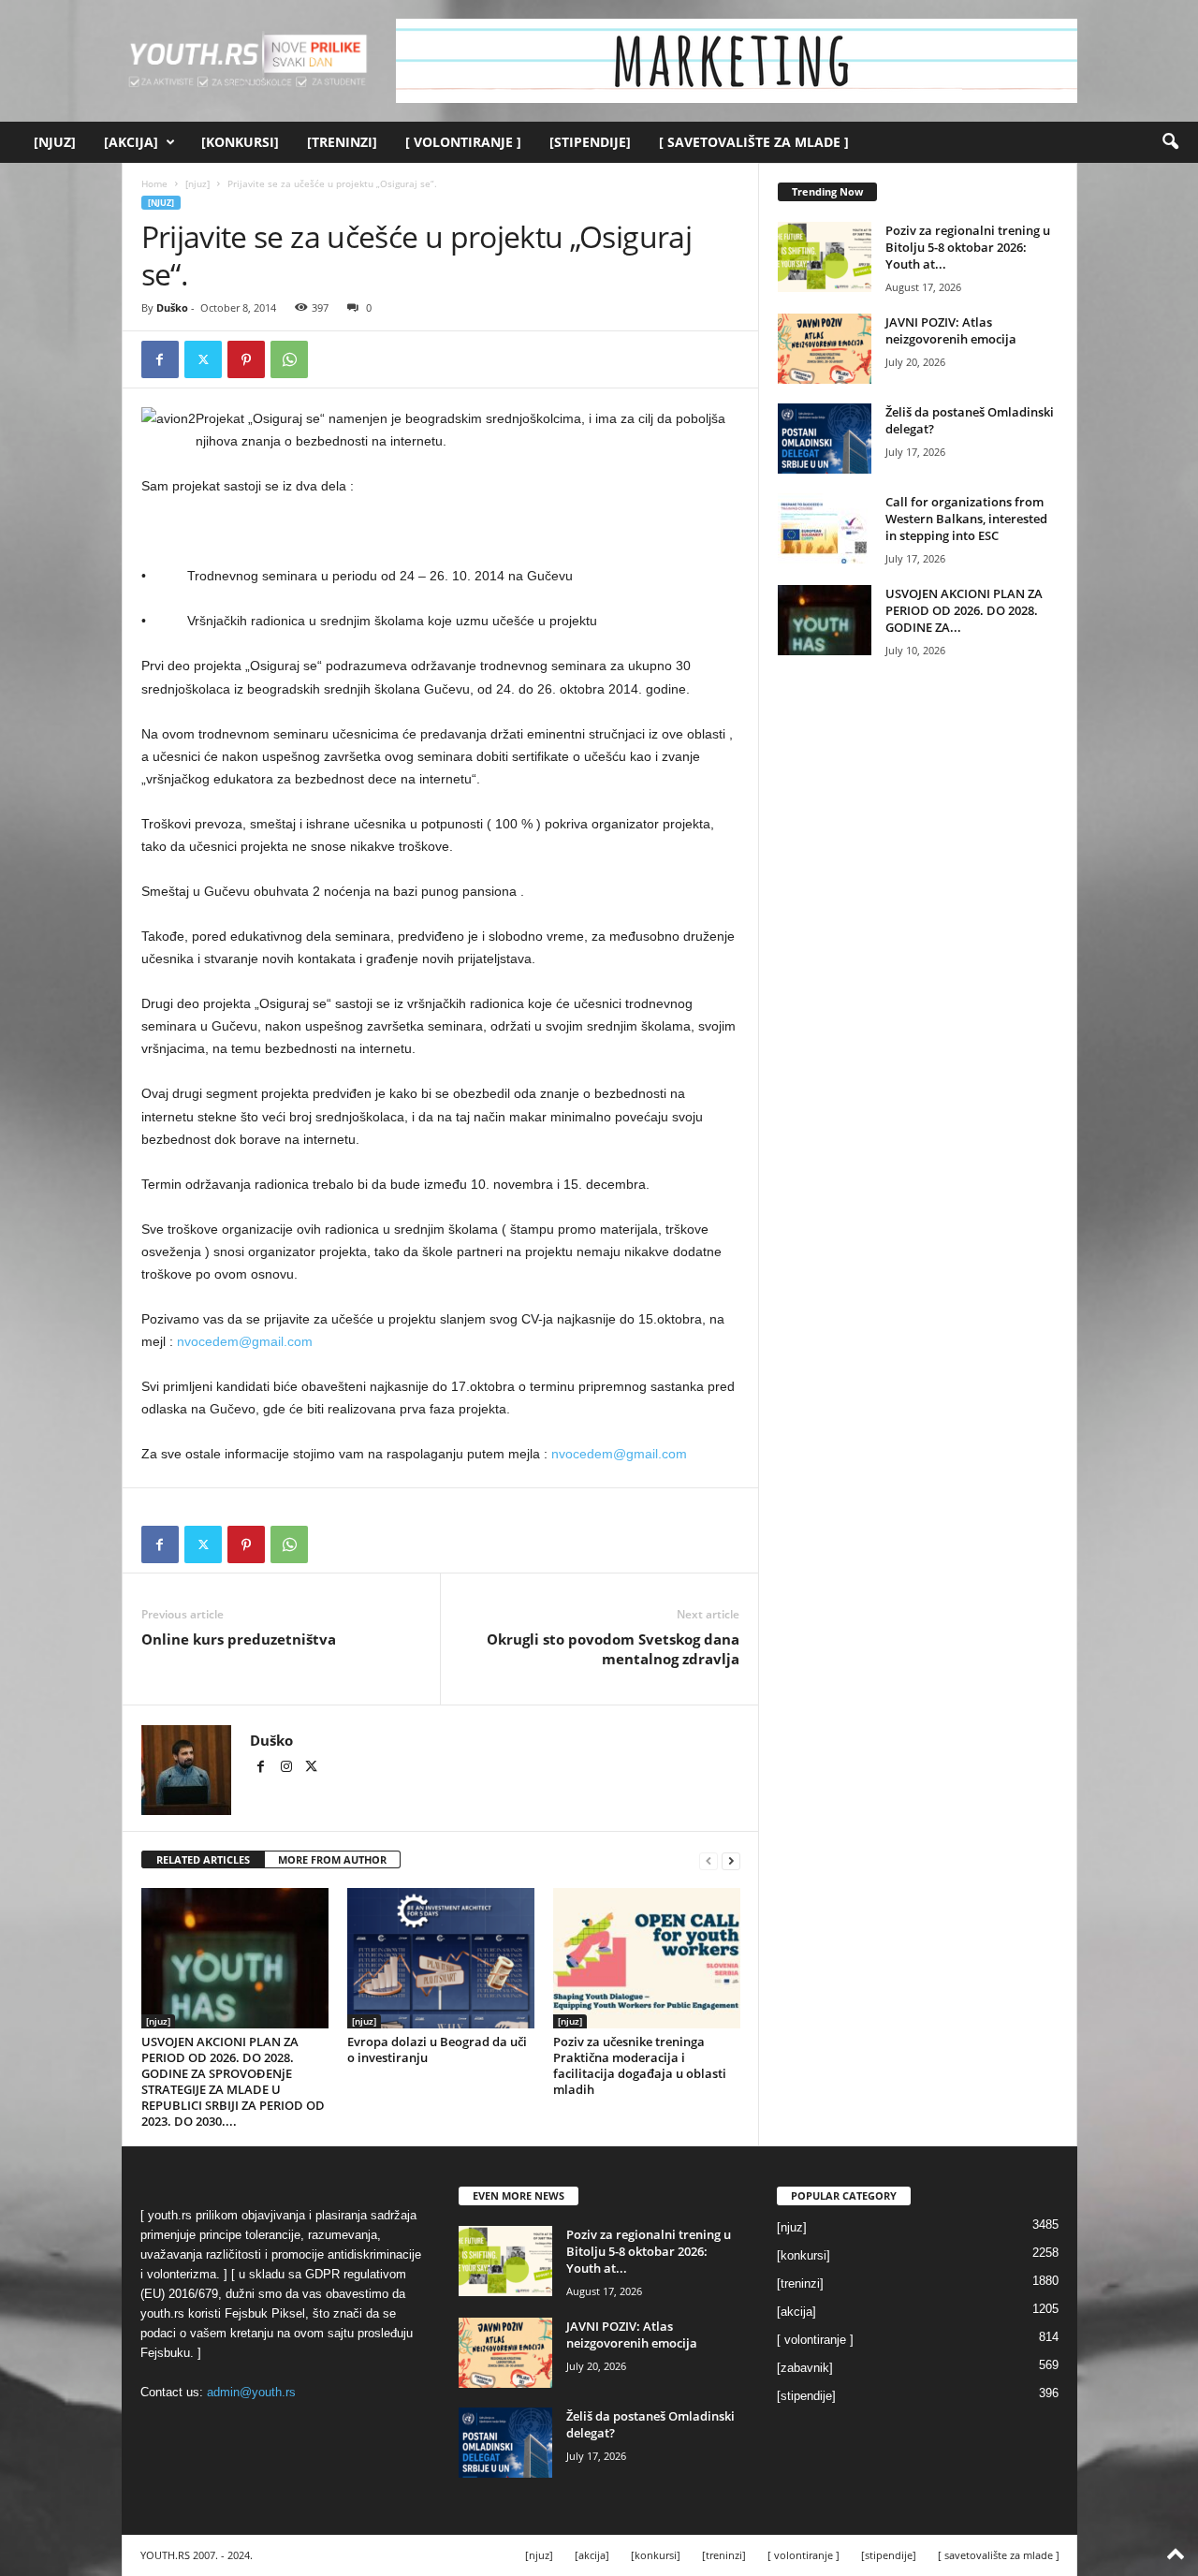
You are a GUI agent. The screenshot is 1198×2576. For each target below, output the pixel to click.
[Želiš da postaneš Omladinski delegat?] (825, 439)
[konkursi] (240, 142)
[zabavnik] (805, 2368)
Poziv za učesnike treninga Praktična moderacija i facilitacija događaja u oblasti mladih (640, 2065)
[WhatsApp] (289, 359)
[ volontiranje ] (463, 142)
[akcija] (131, 142)
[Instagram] (288, 1768)
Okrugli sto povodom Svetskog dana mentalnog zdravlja (613, 1649)
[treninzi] (342, 142)
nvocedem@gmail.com (245, 1341)
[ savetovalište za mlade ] (754, 142)
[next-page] (731, 1860)
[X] (203, 359)
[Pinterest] (246, 359)
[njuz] (55, 142)
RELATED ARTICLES (203, 1859)
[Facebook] (160, 359)
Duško (172, 307)
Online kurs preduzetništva (239, 1639)
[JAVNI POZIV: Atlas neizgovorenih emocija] (825, 349)
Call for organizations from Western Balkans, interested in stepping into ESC (966, 519)
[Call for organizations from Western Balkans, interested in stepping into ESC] (825, 528)
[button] (1170, 142)
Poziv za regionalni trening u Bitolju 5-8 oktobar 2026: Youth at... (968, 247)
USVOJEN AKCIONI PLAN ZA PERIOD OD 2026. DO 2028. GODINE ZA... (964, 610)
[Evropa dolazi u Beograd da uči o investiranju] (441, 1958)
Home (154, 183)
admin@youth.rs (251, 2392)
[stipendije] (590, 142)
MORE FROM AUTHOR (332, 1859)
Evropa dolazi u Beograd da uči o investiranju (437, 2049)
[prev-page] (709, 1860)
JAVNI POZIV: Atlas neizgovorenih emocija (951, 330)
